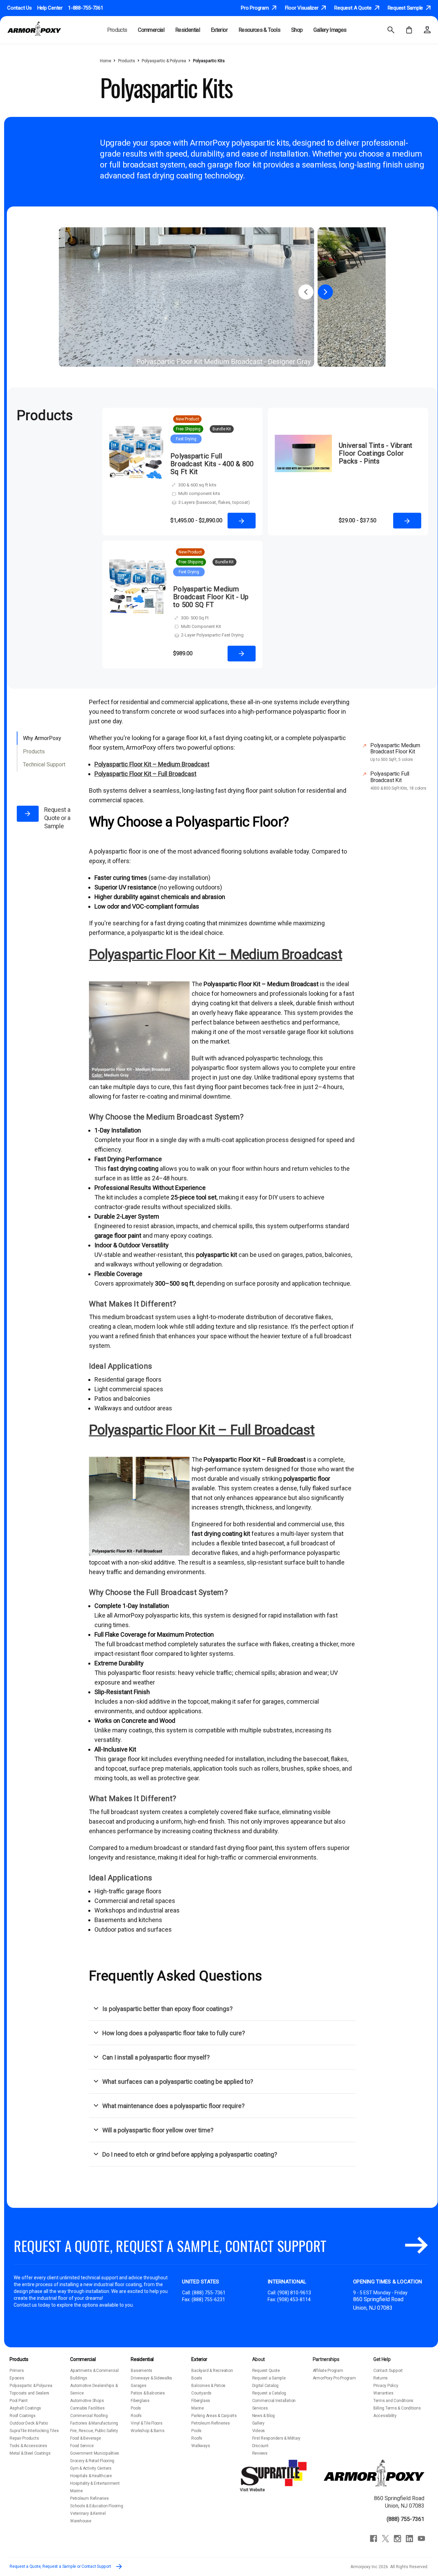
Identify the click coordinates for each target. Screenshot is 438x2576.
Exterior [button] (219, 30)
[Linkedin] (409, 2539)
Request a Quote (353, 8)
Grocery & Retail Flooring (92, 2461)
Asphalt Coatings (25, 2408)
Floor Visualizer (302, 8)
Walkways (201, 2446)
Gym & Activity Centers (91, 2468)
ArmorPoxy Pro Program (334, 2378)
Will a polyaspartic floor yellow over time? (158, 2130)
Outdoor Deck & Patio (29, 2423)
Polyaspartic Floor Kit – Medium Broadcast (216, 955)
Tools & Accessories (28, 2446)
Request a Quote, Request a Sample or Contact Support (61, 2566)
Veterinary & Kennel (88, 2513)
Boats (197, 2378)
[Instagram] (397, 2539)
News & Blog (263, 2416)
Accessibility (385, 2416)
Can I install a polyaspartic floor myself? (156, 2057)
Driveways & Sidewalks (151, 2378)
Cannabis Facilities (87, 2408)
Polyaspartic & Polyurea (31, 2386)
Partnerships (326, 2359)
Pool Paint (19, 2401)
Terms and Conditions (393, 2401)
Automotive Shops (87, 2401)
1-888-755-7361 (86, 8)
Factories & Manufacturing (94, 2423)
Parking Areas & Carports (214, 2416)
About (259, 2359)
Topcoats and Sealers (29, 2393)
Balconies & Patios (208, 2386)
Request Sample (406, 8)
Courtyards (201, 2393)
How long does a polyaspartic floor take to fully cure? (174, 2033)
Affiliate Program (328, 2371)
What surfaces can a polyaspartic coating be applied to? (178, 2082)
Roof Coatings (23, 2416)
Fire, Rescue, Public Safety (94, 2431)
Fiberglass (140, 2401)
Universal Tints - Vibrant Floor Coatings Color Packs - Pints (376, 453)
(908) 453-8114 (294, 2299)
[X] (385, 2539)
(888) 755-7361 (209, 2293)
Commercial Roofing (89, 2416)
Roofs (136, 2416)
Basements (141, 2371)
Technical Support (44, 764)
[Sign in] (427, 30)
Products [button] (117, 30)
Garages (138, 2386)
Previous (306, 292)
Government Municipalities (95, 2453)
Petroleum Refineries (89, 2498)
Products (34, 752)
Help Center (50, 8)
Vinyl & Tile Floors (146, 2423)
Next (325, 292)
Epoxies (17, 2378)
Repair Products (24, 2438)
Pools (136, 2408)
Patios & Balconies (148, 2393)
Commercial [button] (151, 30)
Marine (76, 2491)
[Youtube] (421, 2539)
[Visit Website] (275, 2472)
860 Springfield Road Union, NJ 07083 (399, 2502)
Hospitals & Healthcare (91, 2476)
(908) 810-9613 (294, 2293)
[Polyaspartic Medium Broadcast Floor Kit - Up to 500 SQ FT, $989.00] (138, 610)
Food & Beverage (85, 2438)
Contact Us (20, 8)
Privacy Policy (386, 2386)
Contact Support (388, 2371)
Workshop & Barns (147, 2431)
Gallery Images (330, 30)
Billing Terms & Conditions (397, 2408)
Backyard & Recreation (212, 2371)
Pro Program (255, 8)
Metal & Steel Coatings (30, 2453)
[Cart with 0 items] (409, 30)
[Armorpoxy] (374, 2472)
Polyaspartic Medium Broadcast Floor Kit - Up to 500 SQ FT (211, 597)
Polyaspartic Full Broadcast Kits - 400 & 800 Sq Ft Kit (212, 464)
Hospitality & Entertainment (95, 2483)
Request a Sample (269, 2378)
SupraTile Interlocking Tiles (34, 2431)
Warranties (383, 2393)
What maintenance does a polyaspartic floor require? (173, 2106)
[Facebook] (373, 2539)
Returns (381, 2378)
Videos (259, 2431)
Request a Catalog (269, 2393)
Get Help (382, 2359)
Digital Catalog (265, 2386)
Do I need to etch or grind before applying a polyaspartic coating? (190, 2154)
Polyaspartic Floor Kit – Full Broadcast (202, 1430)
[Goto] (416, 2246)
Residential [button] (188, 30)
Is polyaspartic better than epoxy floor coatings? (168, 2009)
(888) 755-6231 (208, 2299)
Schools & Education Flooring (96, 2506)
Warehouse (81, 2521)
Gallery (258, 2423)
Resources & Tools (259, 30)
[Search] (391, 30)
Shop (297, 30)
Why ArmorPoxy (42, 738)
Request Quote (266, 2371)
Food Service (82, 2446)
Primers (17, 2371)
